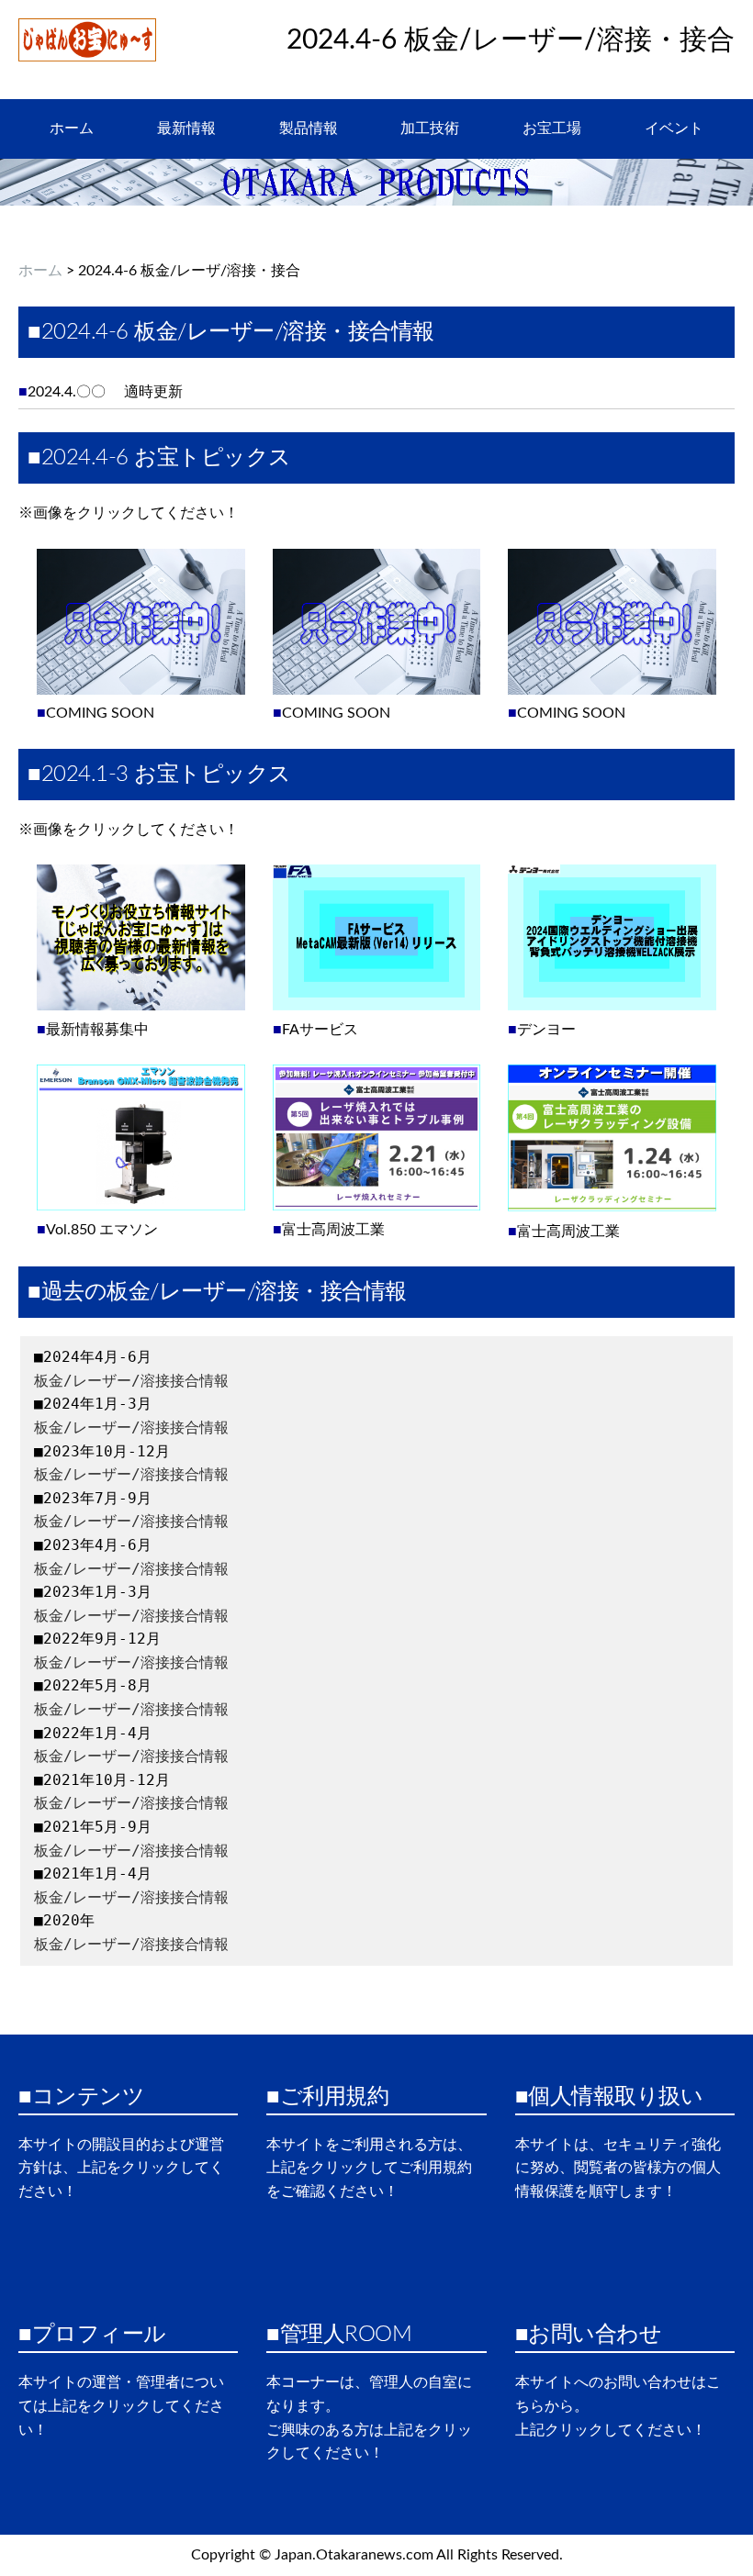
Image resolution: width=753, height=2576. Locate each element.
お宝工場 (552, 128)
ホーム (72, 128)
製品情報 (309, 128)
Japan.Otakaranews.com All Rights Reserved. (419, 2555)
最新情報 (186, 128)
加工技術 (430, 128)
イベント (674, 128)
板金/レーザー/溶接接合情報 (131, 1381)
